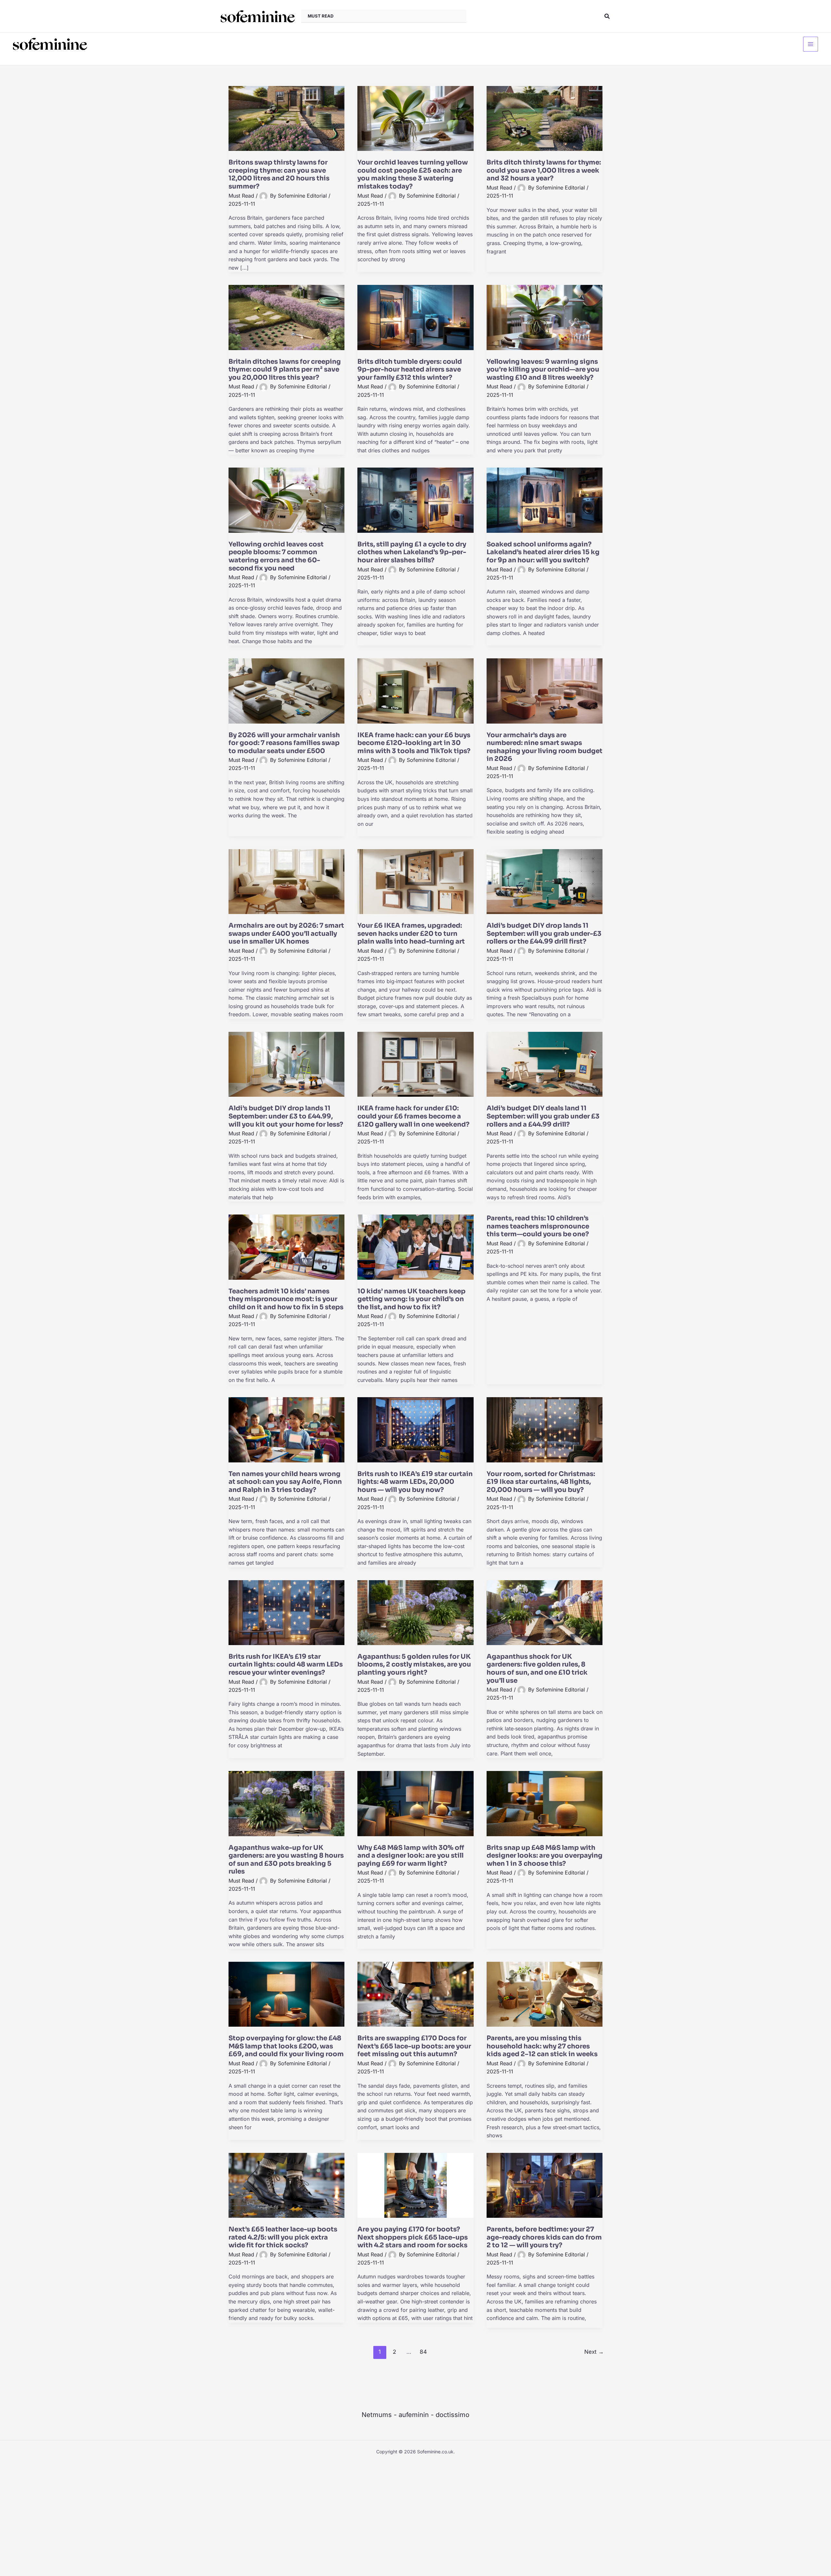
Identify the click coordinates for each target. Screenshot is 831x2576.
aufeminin (414, 2415)
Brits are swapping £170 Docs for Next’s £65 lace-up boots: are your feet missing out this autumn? (414, 2046)
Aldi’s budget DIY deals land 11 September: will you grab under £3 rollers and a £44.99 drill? (543, 1116)
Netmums (377, 2415)
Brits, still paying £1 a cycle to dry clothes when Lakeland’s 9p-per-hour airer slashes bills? (412, 552)
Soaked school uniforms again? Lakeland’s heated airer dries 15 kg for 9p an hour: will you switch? (543, 552)
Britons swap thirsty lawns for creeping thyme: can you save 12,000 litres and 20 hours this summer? (279, 174)
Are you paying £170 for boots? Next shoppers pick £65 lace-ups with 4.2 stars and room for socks (413, 2237)
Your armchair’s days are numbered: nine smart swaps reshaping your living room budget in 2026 (545, 747)
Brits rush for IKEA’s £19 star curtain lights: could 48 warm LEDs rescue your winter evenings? (286, 1665)
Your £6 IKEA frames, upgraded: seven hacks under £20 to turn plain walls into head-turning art (411, 934)
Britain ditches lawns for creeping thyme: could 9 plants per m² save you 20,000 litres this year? (285, 370)
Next (594, 2352)
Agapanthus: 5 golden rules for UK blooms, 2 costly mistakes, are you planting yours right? (414, 1665)
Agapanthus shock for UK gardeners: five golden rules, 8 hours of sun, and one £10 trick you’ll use (537, 1669)
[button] (607, 16)
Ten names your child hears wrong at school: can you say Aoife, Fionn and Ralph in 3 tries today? (285, 1482)
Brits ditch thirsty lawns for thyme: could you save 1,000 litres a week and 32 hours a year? (544, 170)
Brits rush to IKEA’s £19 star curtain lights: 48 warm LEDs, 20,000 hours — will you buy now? (415, 1482)
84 (423, 2352)
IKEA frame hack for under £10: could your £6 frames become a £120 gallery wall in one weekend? (413, 1116)
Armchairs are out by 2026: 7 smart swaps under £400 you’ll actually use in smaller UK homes (286, 934)
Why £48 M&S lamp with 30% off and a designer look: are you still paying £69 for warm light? (411, 1856)
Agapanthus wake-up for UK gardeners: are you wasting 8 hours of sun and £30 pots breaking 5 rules (286, 1860)
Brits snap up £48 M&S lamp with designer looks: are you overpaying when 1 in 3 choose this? (545, 1856)
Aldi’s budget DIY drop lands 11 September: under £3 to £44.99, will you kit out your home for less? (286, 1116)
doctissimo (453, 2415)
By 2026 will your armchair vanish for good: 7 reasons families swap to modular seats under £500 (284, 743)
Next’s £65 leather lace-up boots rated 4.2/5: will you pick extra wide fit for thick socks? (283, 2237)
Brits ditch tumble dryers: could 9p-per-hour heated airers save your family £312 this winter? (410, 370)
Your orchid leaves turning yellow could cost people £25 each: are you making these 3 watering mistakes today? (413, 174)
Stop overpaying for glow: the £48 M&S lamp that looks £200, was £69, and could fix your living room (286, 2046)
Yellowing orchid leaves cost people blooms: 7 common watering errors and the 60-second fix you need (276, 556)
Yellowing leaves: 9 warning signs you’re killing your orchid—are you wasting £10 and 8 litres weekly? (543, 370)
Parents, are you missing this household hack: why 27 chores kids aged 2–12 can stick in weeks (542, 2046)
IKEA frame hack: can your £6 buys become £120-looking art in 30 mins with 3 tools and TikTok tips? (414, 743)
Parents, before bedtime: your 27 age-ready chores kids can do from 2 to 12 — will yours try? (544, 2237)
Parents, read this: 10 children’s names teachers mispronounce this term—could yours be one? (538, 1226)
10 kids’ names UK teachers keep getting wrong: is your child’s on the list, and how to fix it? (411, 1299)
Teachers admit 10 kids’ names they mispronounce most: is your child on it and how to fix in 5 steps (286, 1299)
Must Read (241, 196)
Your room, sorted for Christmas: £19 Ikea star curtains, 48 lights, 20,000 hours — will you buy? (541, 1482)
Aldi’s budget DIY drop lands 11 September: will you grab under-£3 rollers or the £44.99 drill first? (544, 934)
